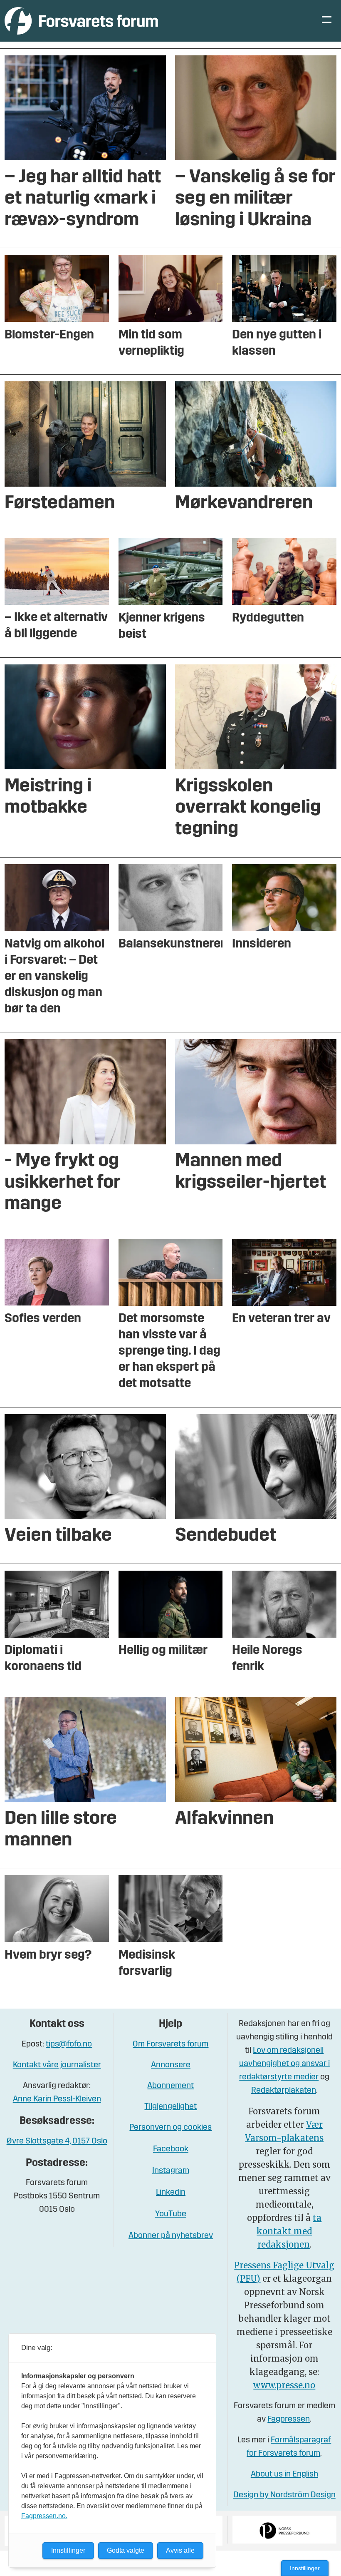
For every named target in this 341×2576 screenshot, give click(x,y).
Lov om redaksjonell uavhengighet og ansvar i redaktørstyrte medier (284, 2064)
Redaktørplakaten (284, 2091)
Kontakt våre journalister (57, 2065)
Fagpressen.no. (44, 2516)
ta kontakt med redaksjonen (289, 2231)
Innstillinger (305, 2568)
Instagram (171, 2171)
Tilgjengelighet (170, 2107)
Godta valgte (126, 2550)
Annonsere (171, 2065)
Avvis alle (180, 2550)
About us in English (284, 2474)
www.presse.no (284, 2385)
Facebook (171, 2149)
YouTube (171, 2214)
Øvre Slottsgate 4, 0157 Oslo (57, 2141)
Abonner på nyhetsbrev (171, 2236)
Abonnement (170, 2086)
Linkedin (171, 2193)
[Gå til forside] (81, 21)
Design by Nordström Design (284, 2495)
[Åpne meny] (327, 21)
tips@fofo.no (69, 2044)
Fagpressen (289, 2419)
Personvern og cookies (170, 2128)
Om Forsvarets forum (170, 2044)
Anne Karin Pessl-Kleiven (57, 2099)
